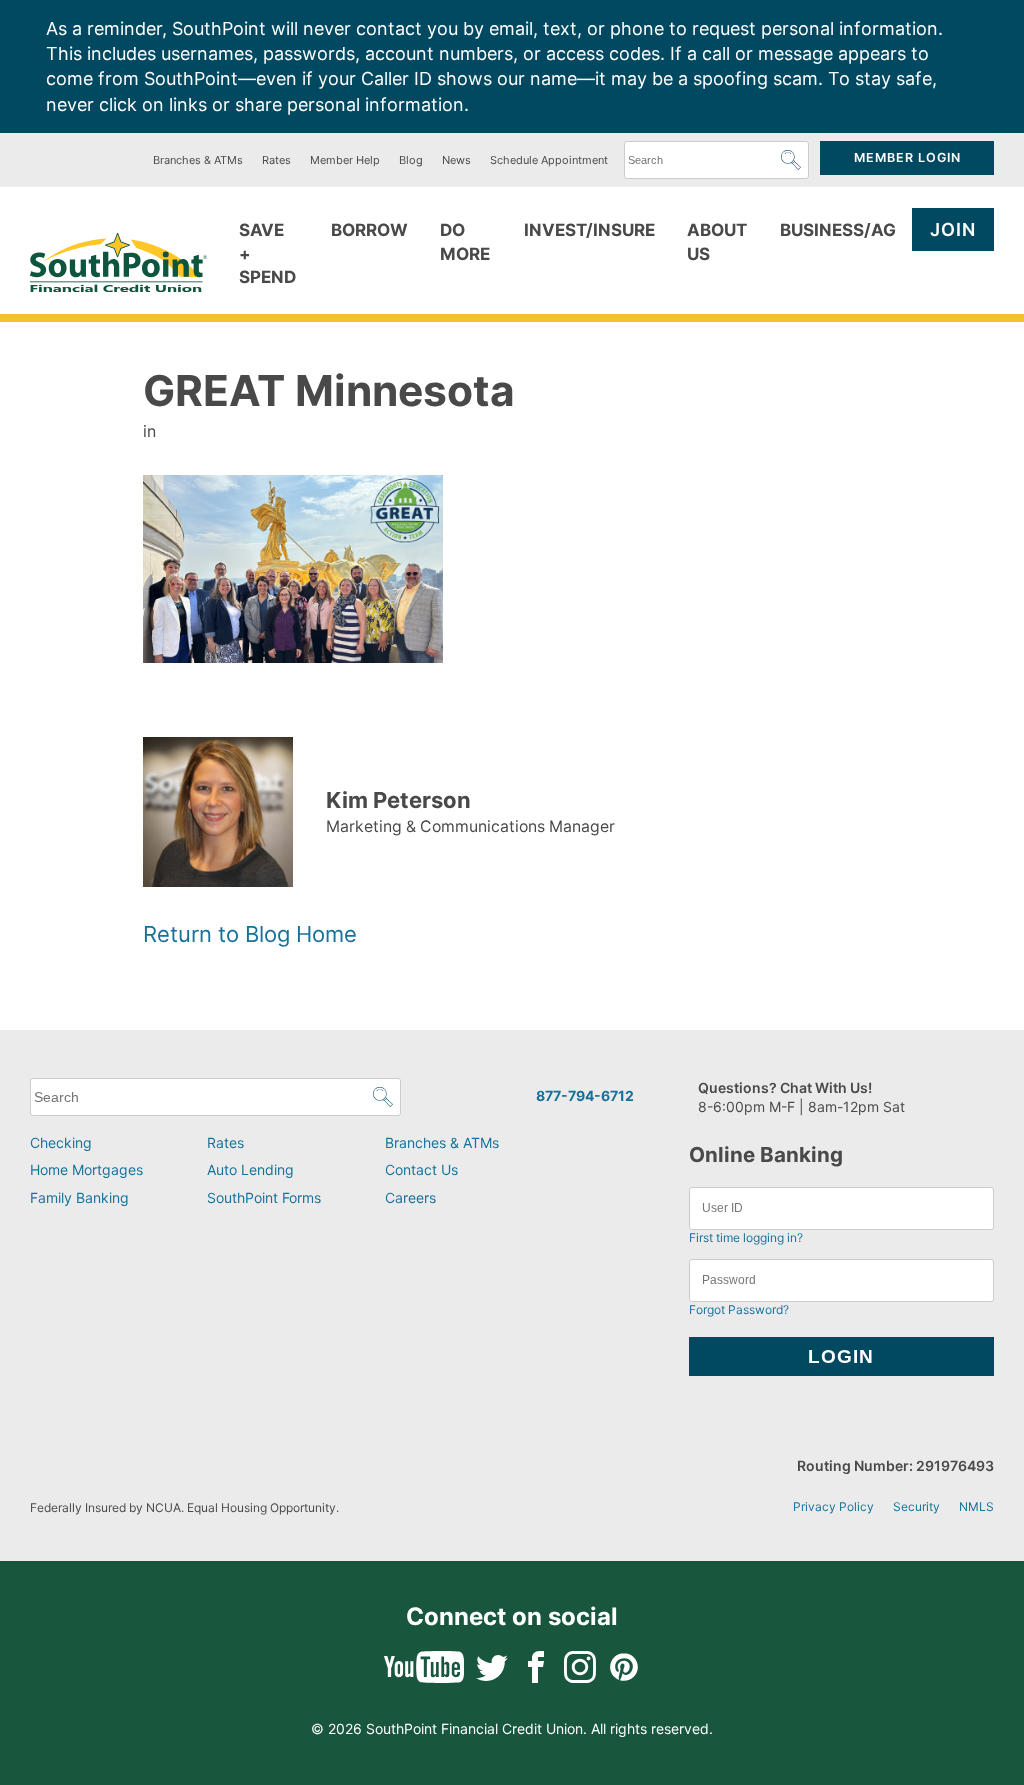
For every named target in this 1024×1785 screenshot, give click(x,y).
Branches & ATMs (198, 160)
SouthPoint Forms (264, 1197)
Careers (410, 1197)
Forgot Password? (739, 1309)
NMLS (976, 1506)
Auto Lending (250, 1169)
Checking (61, 1142)
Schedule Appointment (549, 160)
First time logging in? (746, 1237)
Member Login (907, 157)
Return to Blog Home (250, 934)
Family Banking (79, 1197)
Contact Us (421, 1169)
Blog (411, 160)
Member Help (345, 160)
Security (916, 1506)
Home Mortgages (86, 1169)
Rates (276, 160)
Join (953, 229)
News (456, 160)
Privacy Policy (833, 1506)
